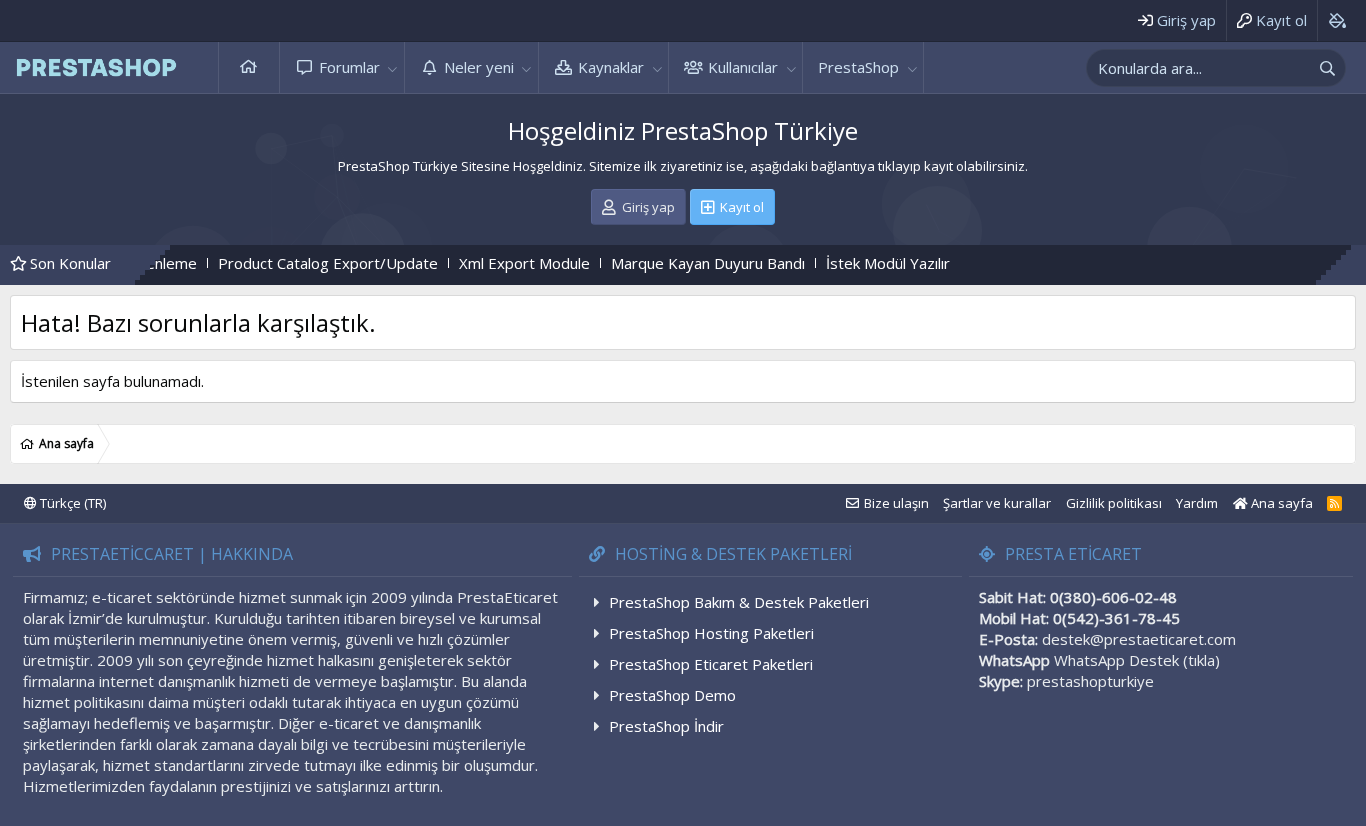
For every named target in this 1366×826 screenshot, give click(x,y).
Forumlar (349, 67)
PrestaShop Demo (672, 695)
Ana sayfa (249, 67)
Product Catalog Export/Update (298, 263)
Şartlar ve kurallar (997, 503)
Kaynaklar (611, 67)
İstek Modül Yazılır (858, 263)
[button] (393, 67)
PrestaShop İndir (666, 726)
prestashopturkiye (1090, 681)
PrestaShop (858, 67)
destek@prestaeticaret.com (1139, 639)
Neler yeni (479, 67)
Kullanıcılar (743, 67)
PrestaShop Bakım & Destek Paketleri (739, 602)
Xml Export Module (494, 263)
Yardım (1197, 503)
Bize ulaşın (896, 503)
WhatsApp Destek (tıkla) (1137, 660)
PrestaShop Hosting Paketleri (711, 633)
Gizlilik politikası (1114, 503)
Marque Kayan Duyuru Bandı (678, 263)
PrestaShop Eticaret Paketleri (711, 664)
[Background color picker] (1336, 20)
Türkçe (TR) (71, 503)
